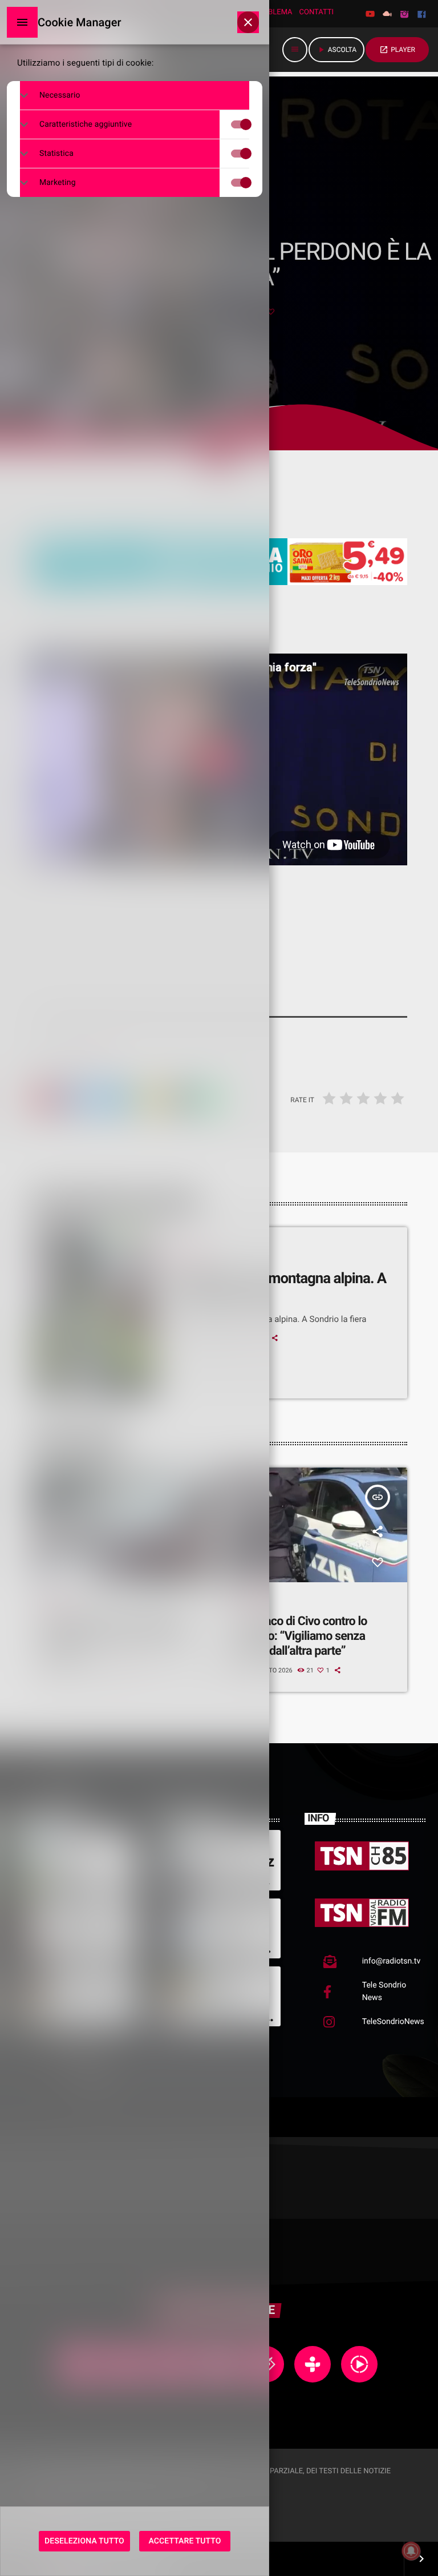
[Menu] (22, 22)
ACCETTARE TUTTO (185, 2541)
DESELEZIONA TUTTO (84, 2541)
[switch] (252, 124)
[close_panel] (248, 22)
